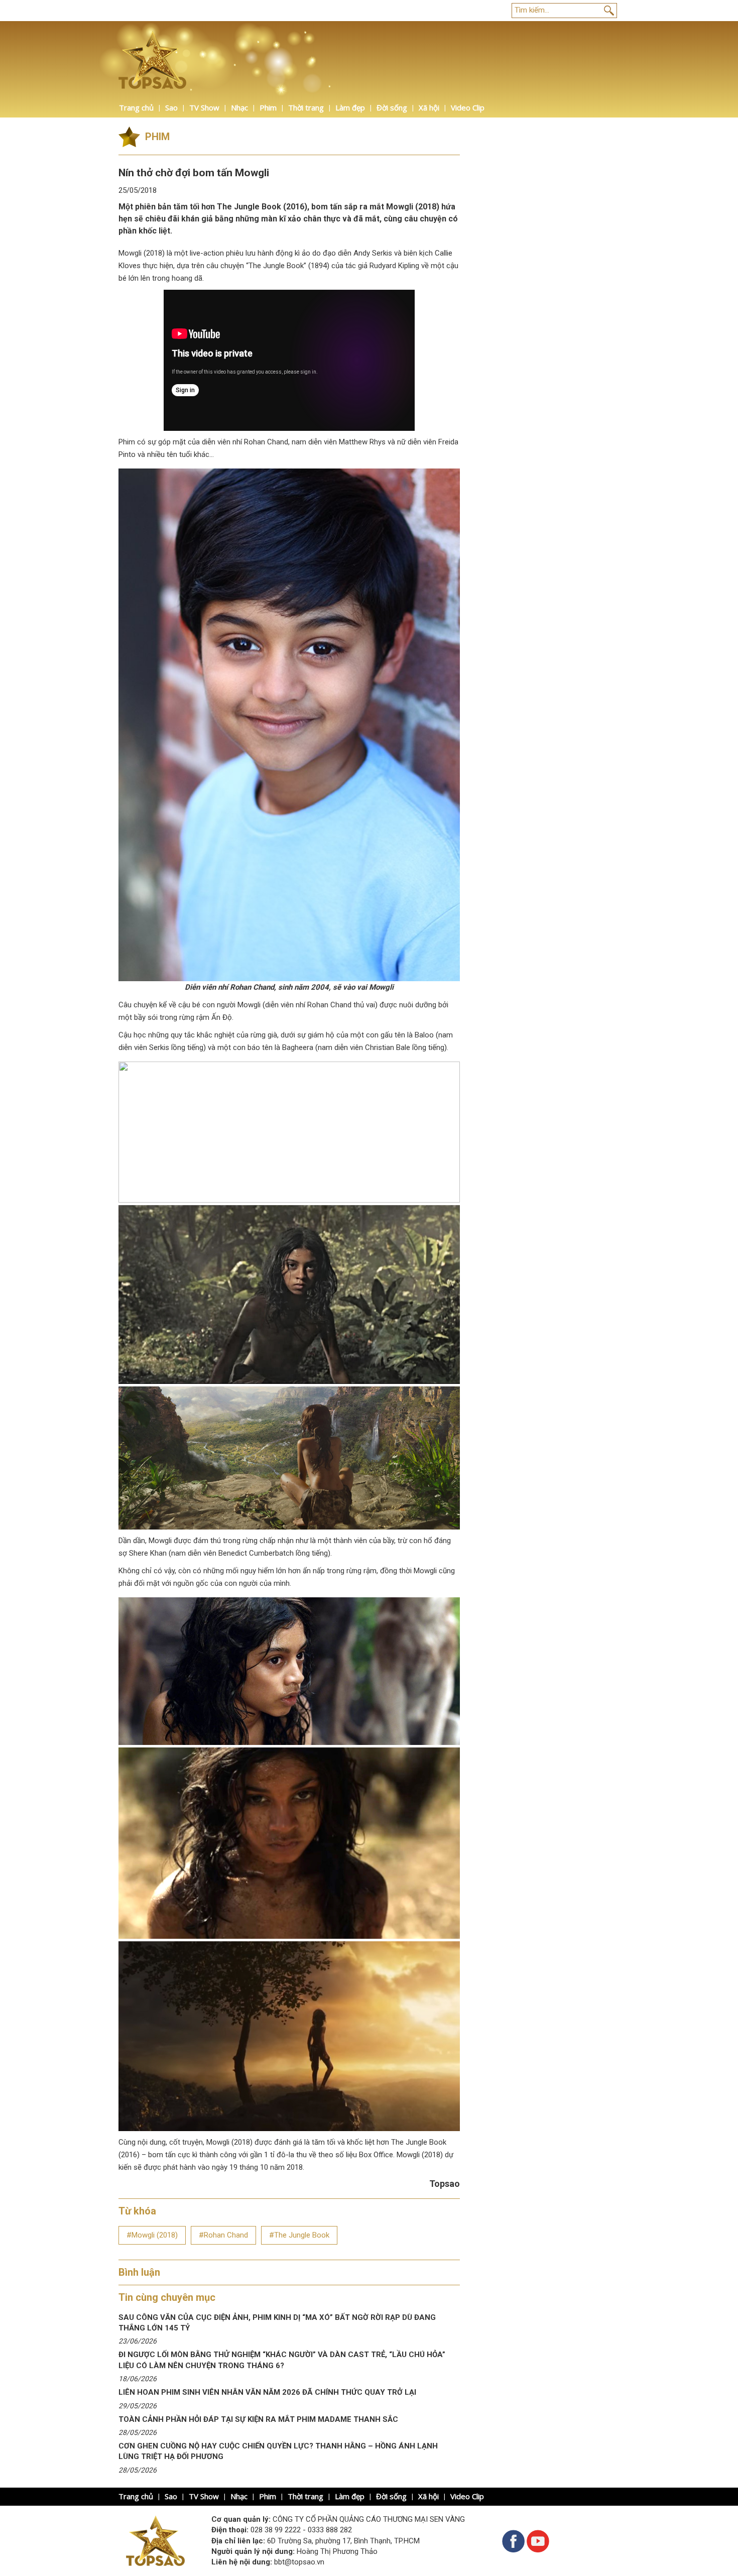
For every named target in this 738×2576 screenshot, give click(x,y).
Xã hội (429, 107)
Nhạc (239, 107)
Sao (171, 107)
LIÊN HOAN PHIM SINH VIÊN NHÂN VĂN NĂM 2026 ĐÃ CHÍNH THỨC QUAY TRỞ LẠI (267, 2392)
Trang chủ (136, 107)
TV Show (204, 107)
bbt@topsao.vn (299, 2562)
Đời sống (392, 107)
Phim (268, 107)
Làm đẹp (350, 107)
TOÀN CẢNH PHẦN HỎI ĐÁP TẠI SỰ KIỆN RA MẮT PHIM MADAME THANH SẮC (258, 2419)
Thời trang (306, 107)
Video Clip (468, 107)
